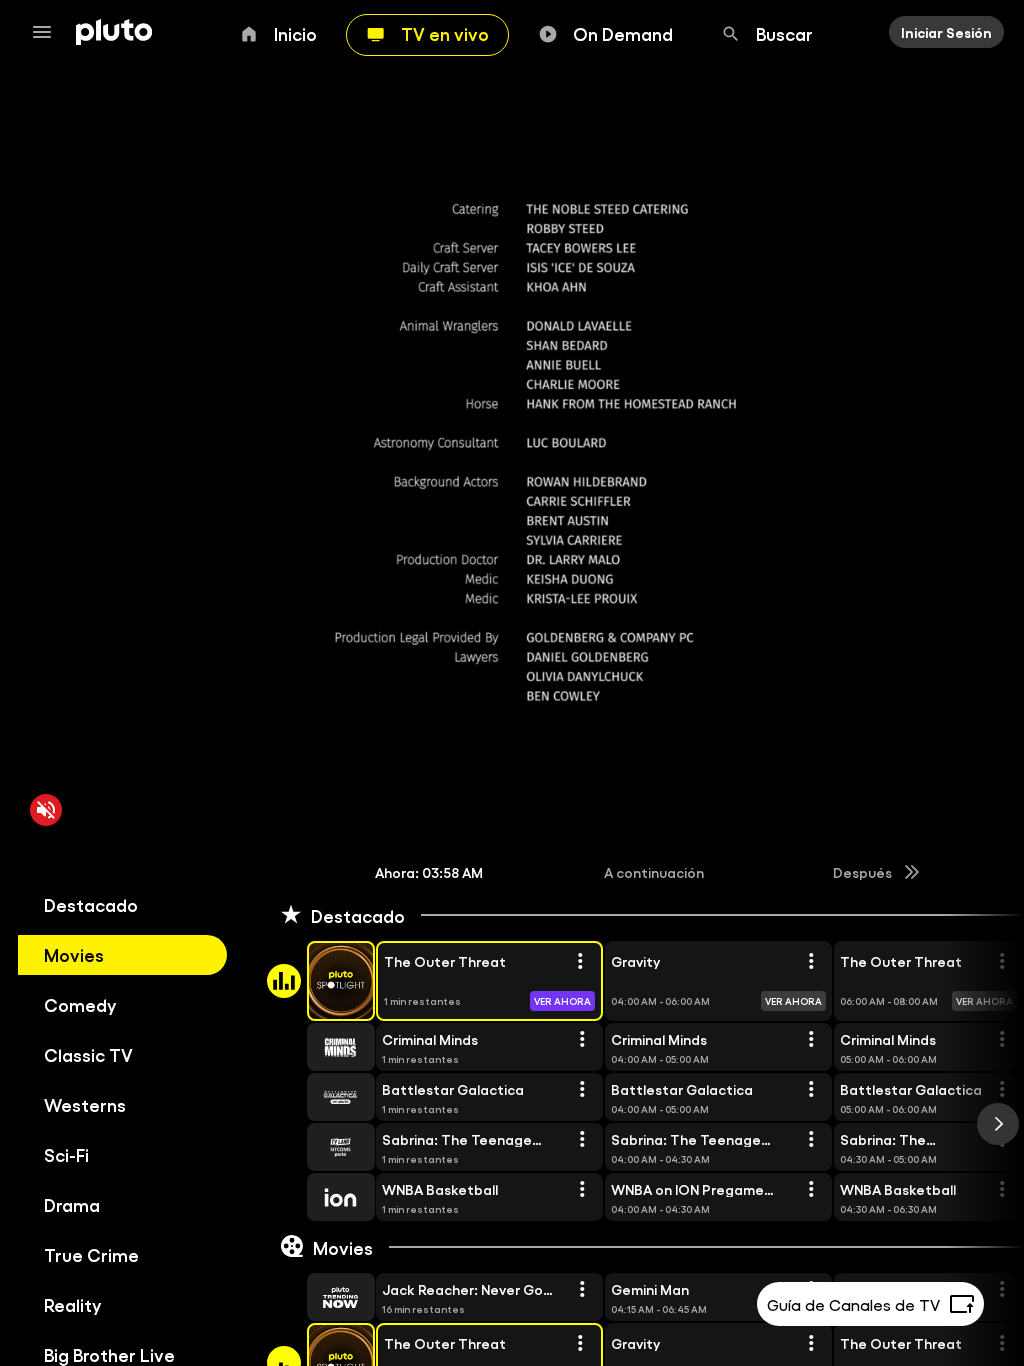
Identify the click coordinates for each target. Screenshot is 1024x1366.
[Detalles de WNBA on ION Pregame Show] (811, 1190)
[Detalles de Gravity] (811, 962)
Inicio (295, 33)
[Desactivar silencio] (46, 810)
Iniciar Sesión (946, 32)
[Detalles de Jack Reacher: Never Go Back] (582, 1290)
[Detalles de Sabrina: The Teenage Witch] (582, 1140)
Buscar (784, 33)
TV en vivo (445, 33)
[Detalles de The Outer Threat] (580, 962)
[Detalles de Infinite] (1002, 1290)
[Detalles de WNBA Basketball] (582, 1190)
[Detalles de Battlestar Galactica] (582, 1090)
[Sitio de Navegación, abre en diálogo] (48, 32)
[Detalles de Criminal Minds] (582, 1040)
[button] (318, 981)
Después (862, 872)
